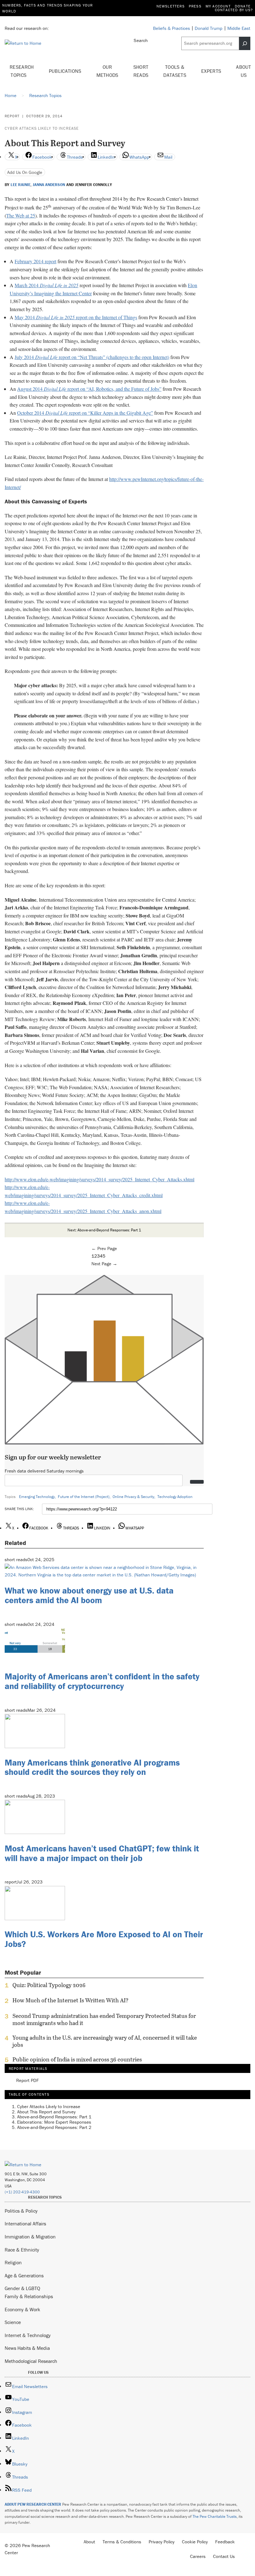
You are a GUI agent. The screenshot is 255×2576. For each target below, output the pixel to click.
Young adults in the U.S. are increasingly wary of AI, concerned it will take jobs (105, 2041)
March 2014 (46, 285)
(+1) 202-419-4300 (22, 2192)
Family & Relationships (29, 2296)
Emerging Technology (37, 1497)
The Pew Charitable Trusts (215, 2516)
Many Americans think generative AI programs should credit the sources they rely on (92, 1767)
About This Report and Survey (46, 2112)
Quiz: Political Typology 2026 (49, 1985)
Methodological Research (31, 2361)
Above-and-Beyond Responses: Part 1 (54, 2117)
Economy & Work (22, 2309)
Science (13, 2322)
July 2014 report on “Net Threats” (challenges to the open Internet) (92, 357)
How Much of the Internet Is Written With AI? (70, 2000)
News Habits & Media (27, 2348)
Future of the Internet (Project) (84, 1497)
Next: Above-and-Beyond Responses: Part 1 (104, 1230)
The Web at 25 (21, 215)
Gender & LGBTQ (22, 2288)
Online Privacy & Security (133, 1497)
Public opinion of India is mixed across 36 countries (77, 2060)
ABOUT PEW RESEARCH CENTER (33, 2504)
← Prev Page (104, 1248)
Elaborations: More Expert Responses (54, 2122)
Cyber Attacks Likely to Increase (42, 128)
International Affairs (25, 2224)
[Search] (245, 43)
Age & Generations (24, 2275)
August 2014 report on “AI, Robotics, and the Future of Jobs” (89, 389)
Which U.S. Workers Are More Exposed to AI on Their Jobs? (104, 1939)
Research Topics (22, 71)
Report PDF (28, 2081)
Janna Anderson (49, 185)
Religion (13, 2262)
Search (141, 40)
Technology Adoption (175, 1497)
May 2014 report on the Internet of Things (76, 317)
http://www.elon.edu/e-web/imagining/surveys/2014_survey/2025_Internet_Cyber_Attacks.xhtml (100, 1179)
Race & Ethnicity (22, 2250)
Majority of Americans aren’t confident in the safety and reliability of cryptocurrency (102, 1681)
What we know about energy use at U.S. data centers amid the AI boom (89, 1595)
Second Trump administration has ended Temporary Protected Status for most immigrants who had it (104, 2019)
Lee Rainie (21, 185)
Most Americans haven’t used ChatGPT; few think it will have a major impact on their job (102, 1853)
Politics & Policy (21, 2211)
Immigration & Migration (30, 2237)
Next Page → (104, 1264)
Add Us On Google (25, 172)
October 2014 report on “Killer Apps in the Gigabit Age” (85, 413)
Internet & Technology (28, 2335)
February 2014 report (35, 261)
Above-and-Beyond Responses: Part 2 (54, 2127)
